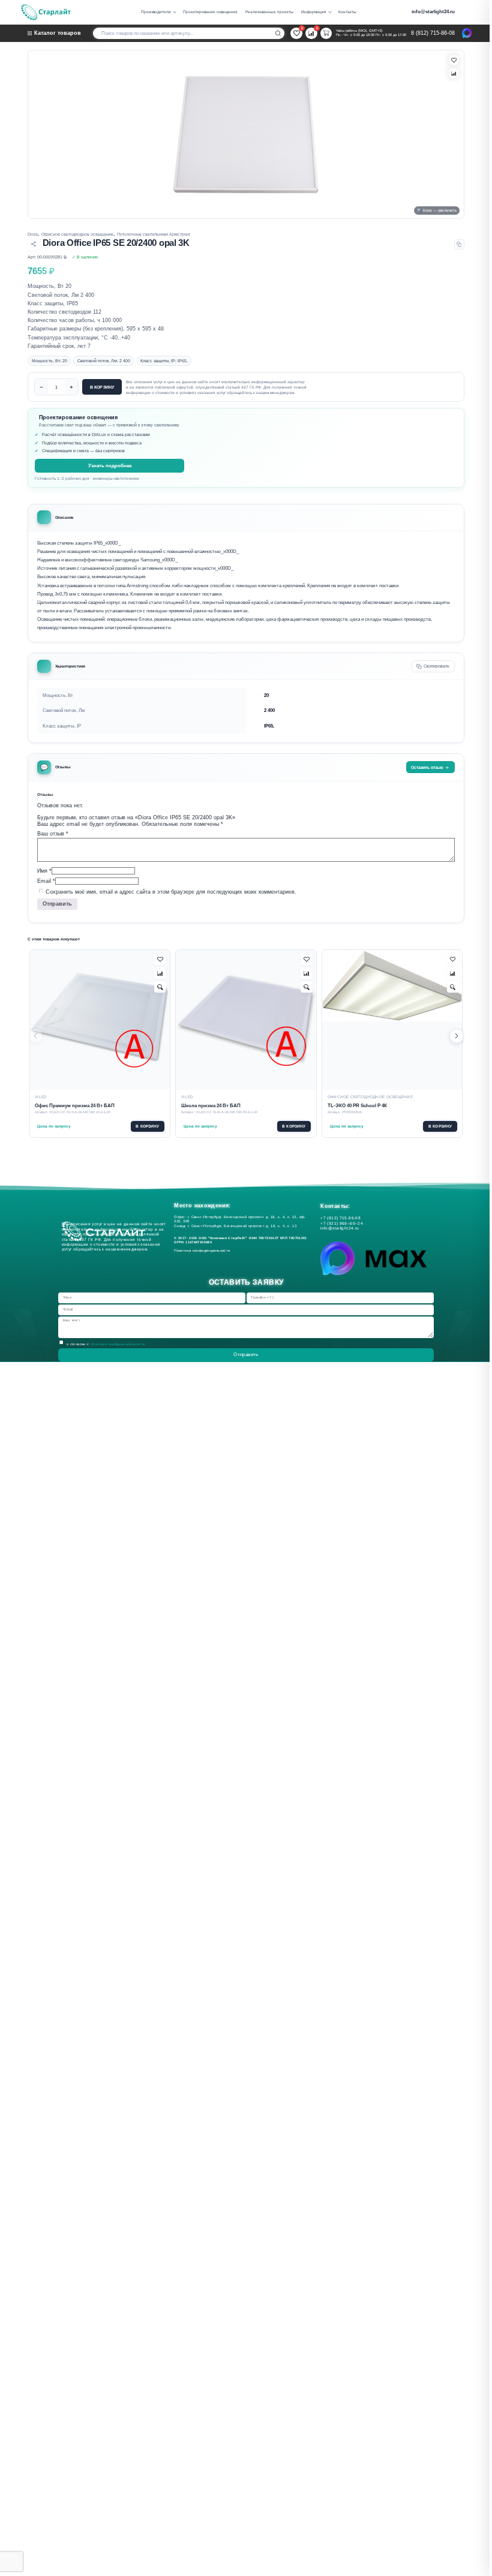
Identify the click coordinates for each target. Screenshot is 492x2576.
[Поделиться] (33, 244)
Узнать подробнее (110, 466)
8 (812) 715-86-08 (433, 33)
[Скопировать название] (459, 244)
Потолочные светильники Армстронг (154, 234)
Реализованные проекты (269, 12)
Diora (33, 234)
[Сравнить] (454, 73)
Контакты (347, 12)
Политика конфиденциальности (203, 1251)
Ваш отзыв (53, 834)
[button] (457, 1036)
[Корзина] (326, 33)
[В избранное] (454, 60)
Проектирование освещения (210, 12)
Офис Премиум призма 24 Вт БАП (75, 1106)
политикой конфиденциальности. (118, 1343)
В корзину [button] (147, 1126)
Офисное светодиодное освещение (77, 234)
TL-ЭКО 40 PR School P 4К (357, 1106)
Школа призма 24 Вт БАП (211, 1106)
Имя (44, 870)
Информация (314, 12)
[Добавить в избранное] (160, 959)
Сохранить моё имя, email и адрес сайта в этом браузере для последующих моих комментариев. (171, 891)
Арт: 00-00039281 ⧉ (47, 257)
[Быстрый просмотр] (160, 987)
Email (46, 881)
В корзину (102, 387)
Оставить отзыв (427, 767)
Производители (156, 12)
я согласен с (106, 1343)
